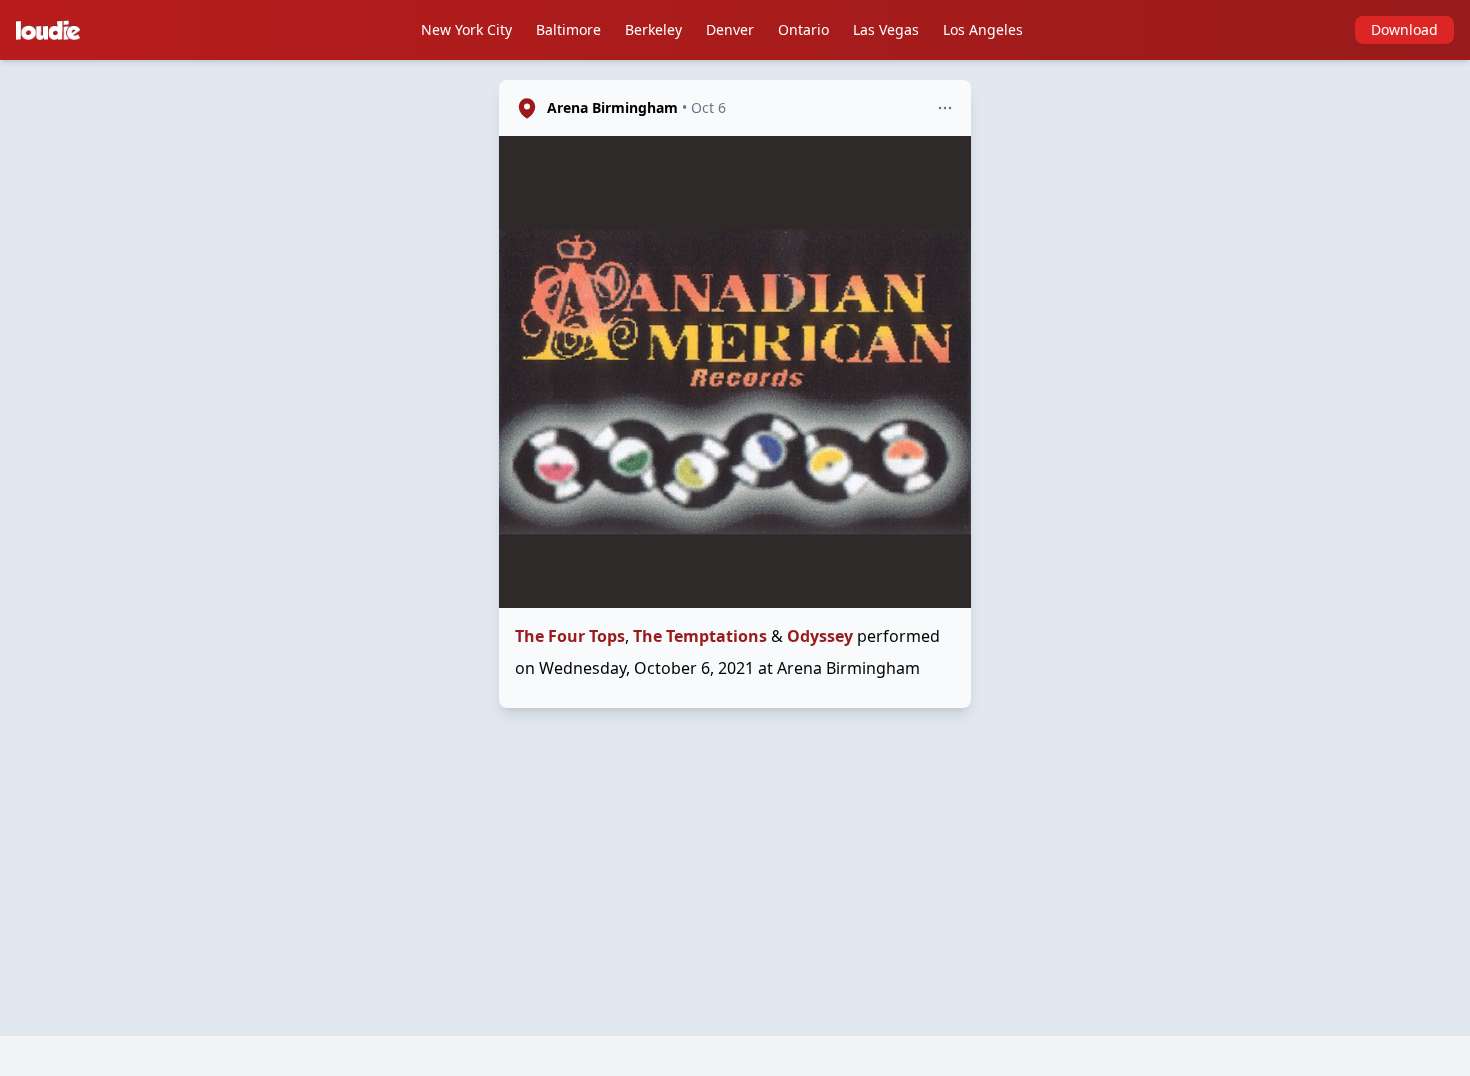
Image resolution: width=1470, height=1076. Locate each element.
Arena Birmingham (612, 107)
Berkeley (653, 29)
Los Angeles (983, 29)
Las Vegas (886, 29)
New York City (466, 29)
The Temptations (700, 636)
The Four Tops (570, 636)
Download (1404, 29)
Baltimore (568, 29)
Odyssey (820, 636)
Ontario (803, 29)
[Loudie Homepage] (52, 30)
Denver (730, 29)
